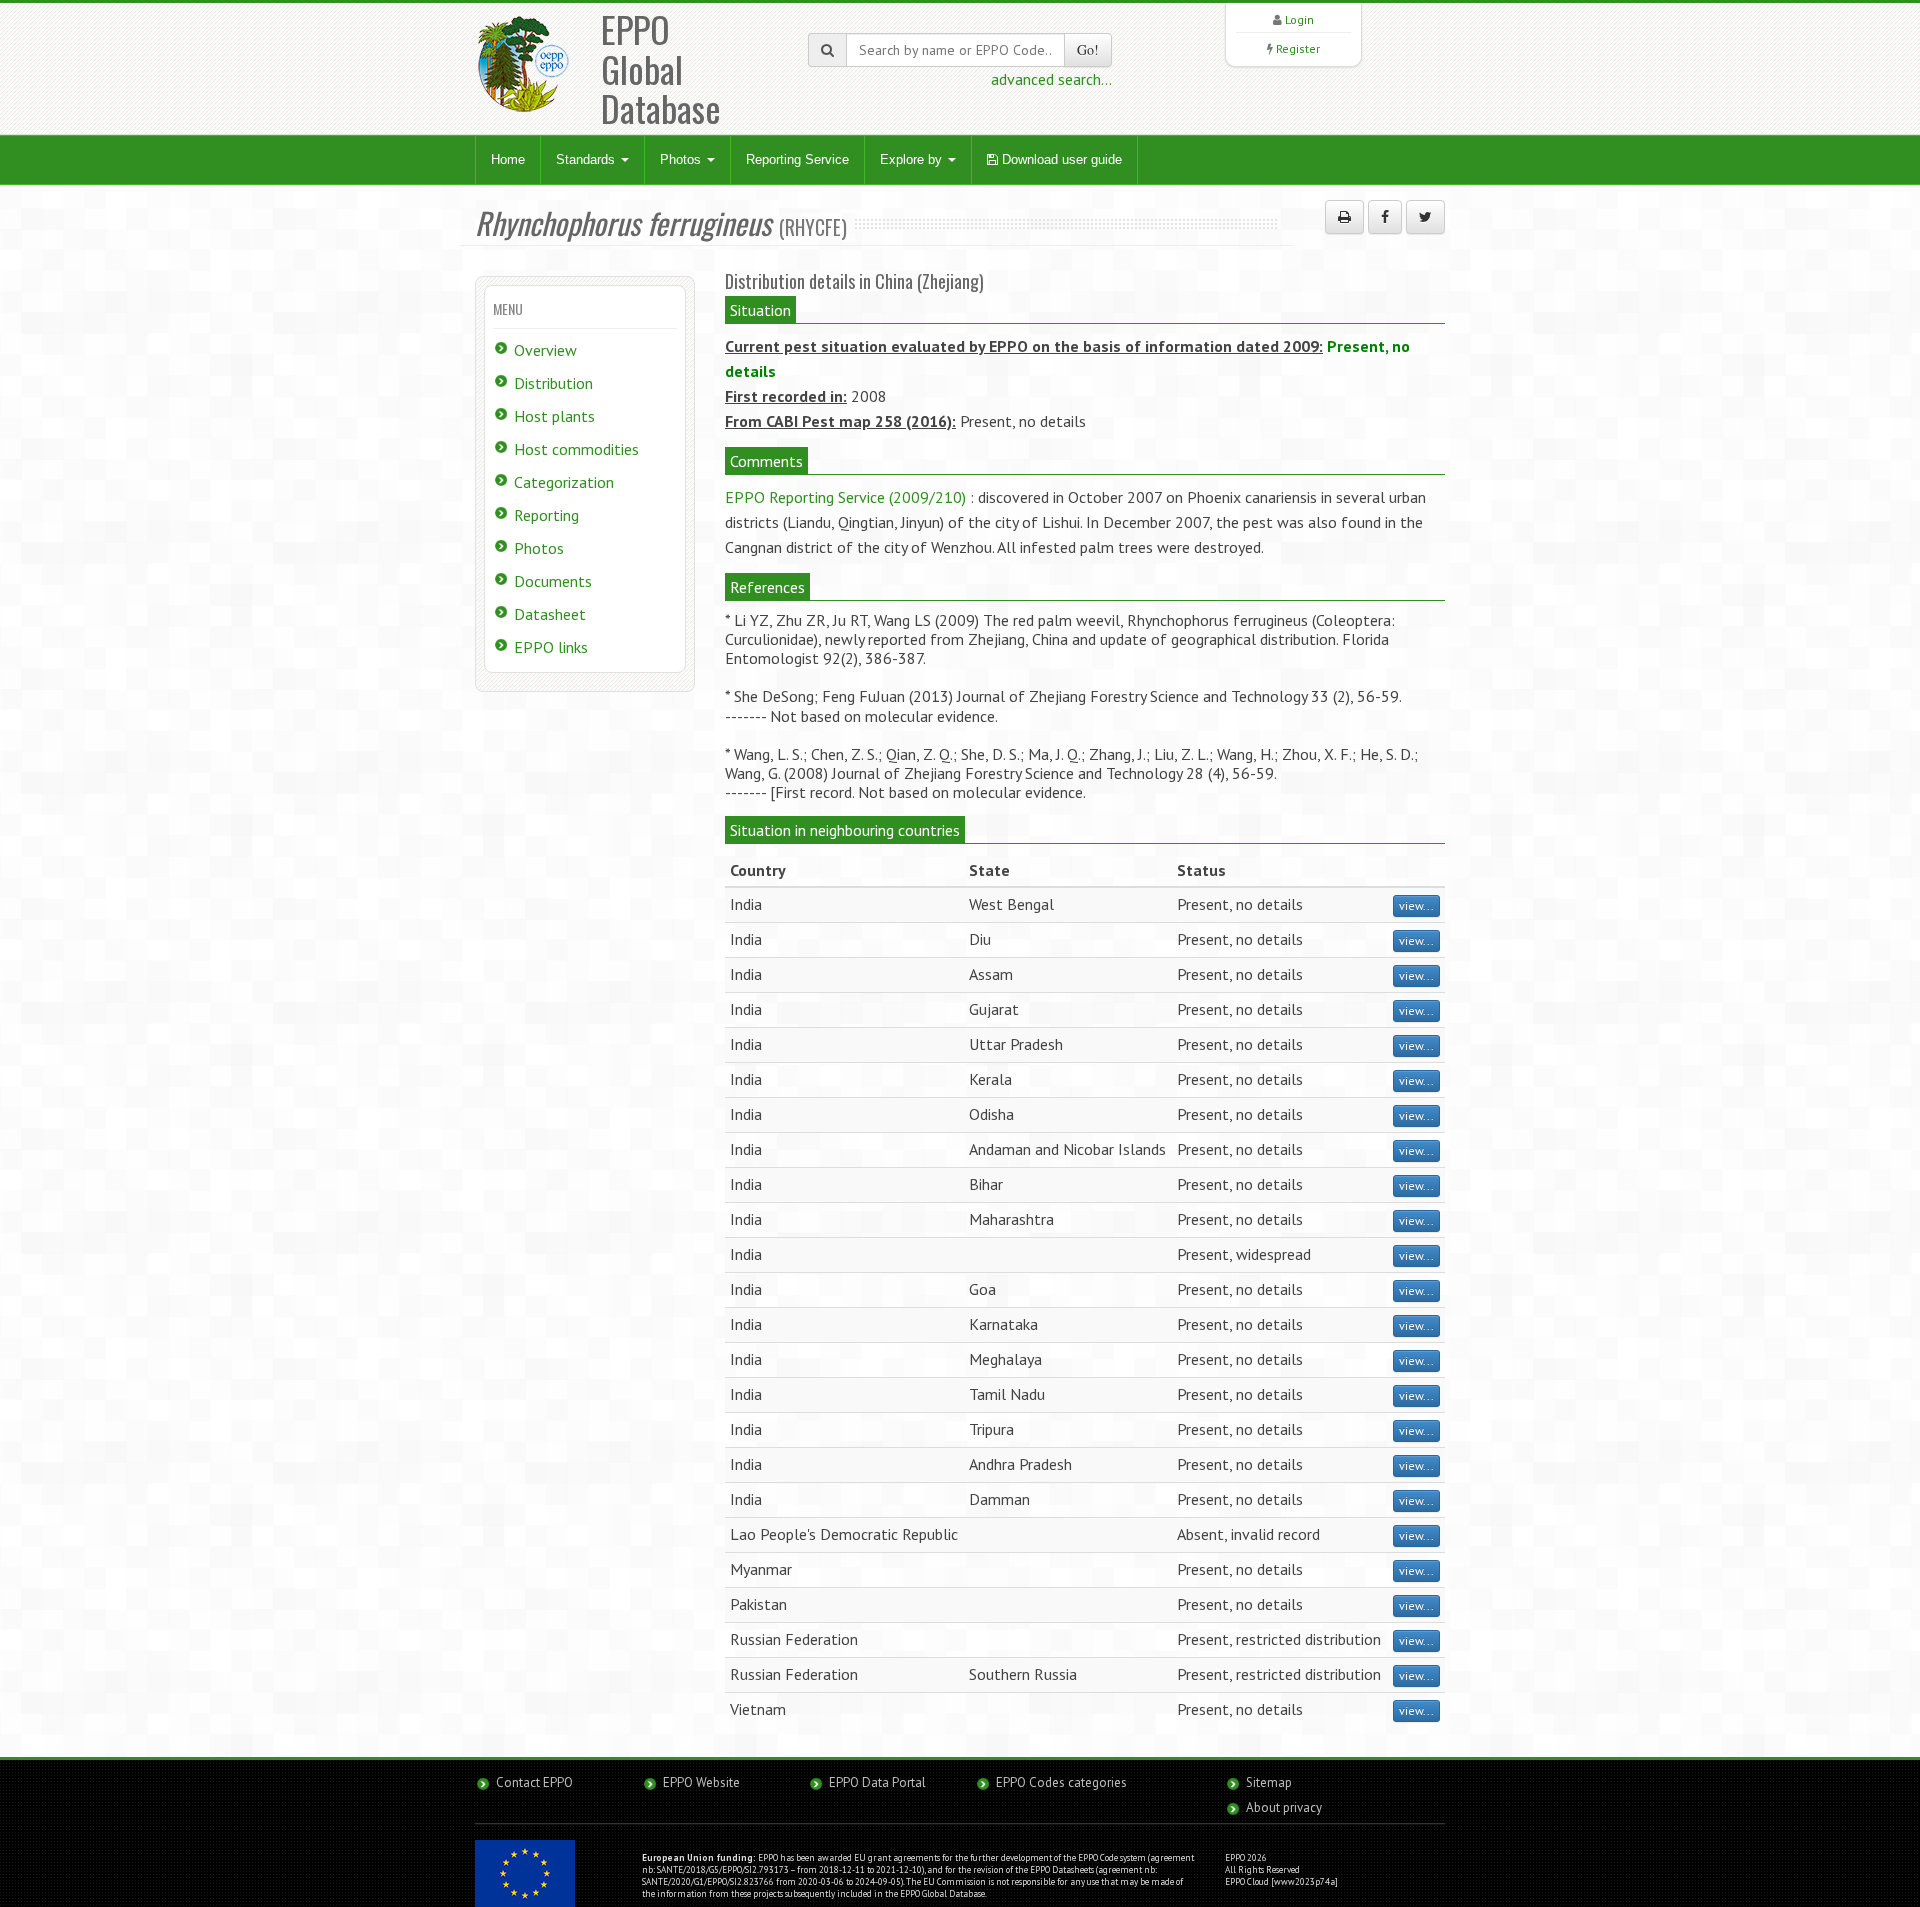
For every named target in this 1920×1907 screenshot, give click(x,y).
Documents (553, 581)
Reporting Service (797, 159)
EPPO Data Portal (877, 1782)
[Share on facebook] (1385, 217)
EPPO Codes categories (1061, 1782)
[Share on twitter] (1425, 217)
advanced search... (1051, 79)
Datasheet (550, 614)
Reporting (546, 515)
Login (1299, 19)
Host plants (554, 416)
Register (1298, 48)
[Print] (1344, 217)
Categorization (564, 482)
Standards (587, 159)
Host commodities (576, 449)
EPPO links (551, 647)
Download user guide (1060, 159)
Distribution (553, 383)
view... (1416, 905)
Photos (682, 159)
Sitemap (1269, 1782)
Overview (545, 350)
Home (508, 159)
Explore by (913, 159)
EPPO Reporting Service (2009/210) (845, 497)
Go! (1088, 49)
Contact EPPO (534, 1782)
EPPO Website (701, 1782)
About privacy (1284, 1807)
